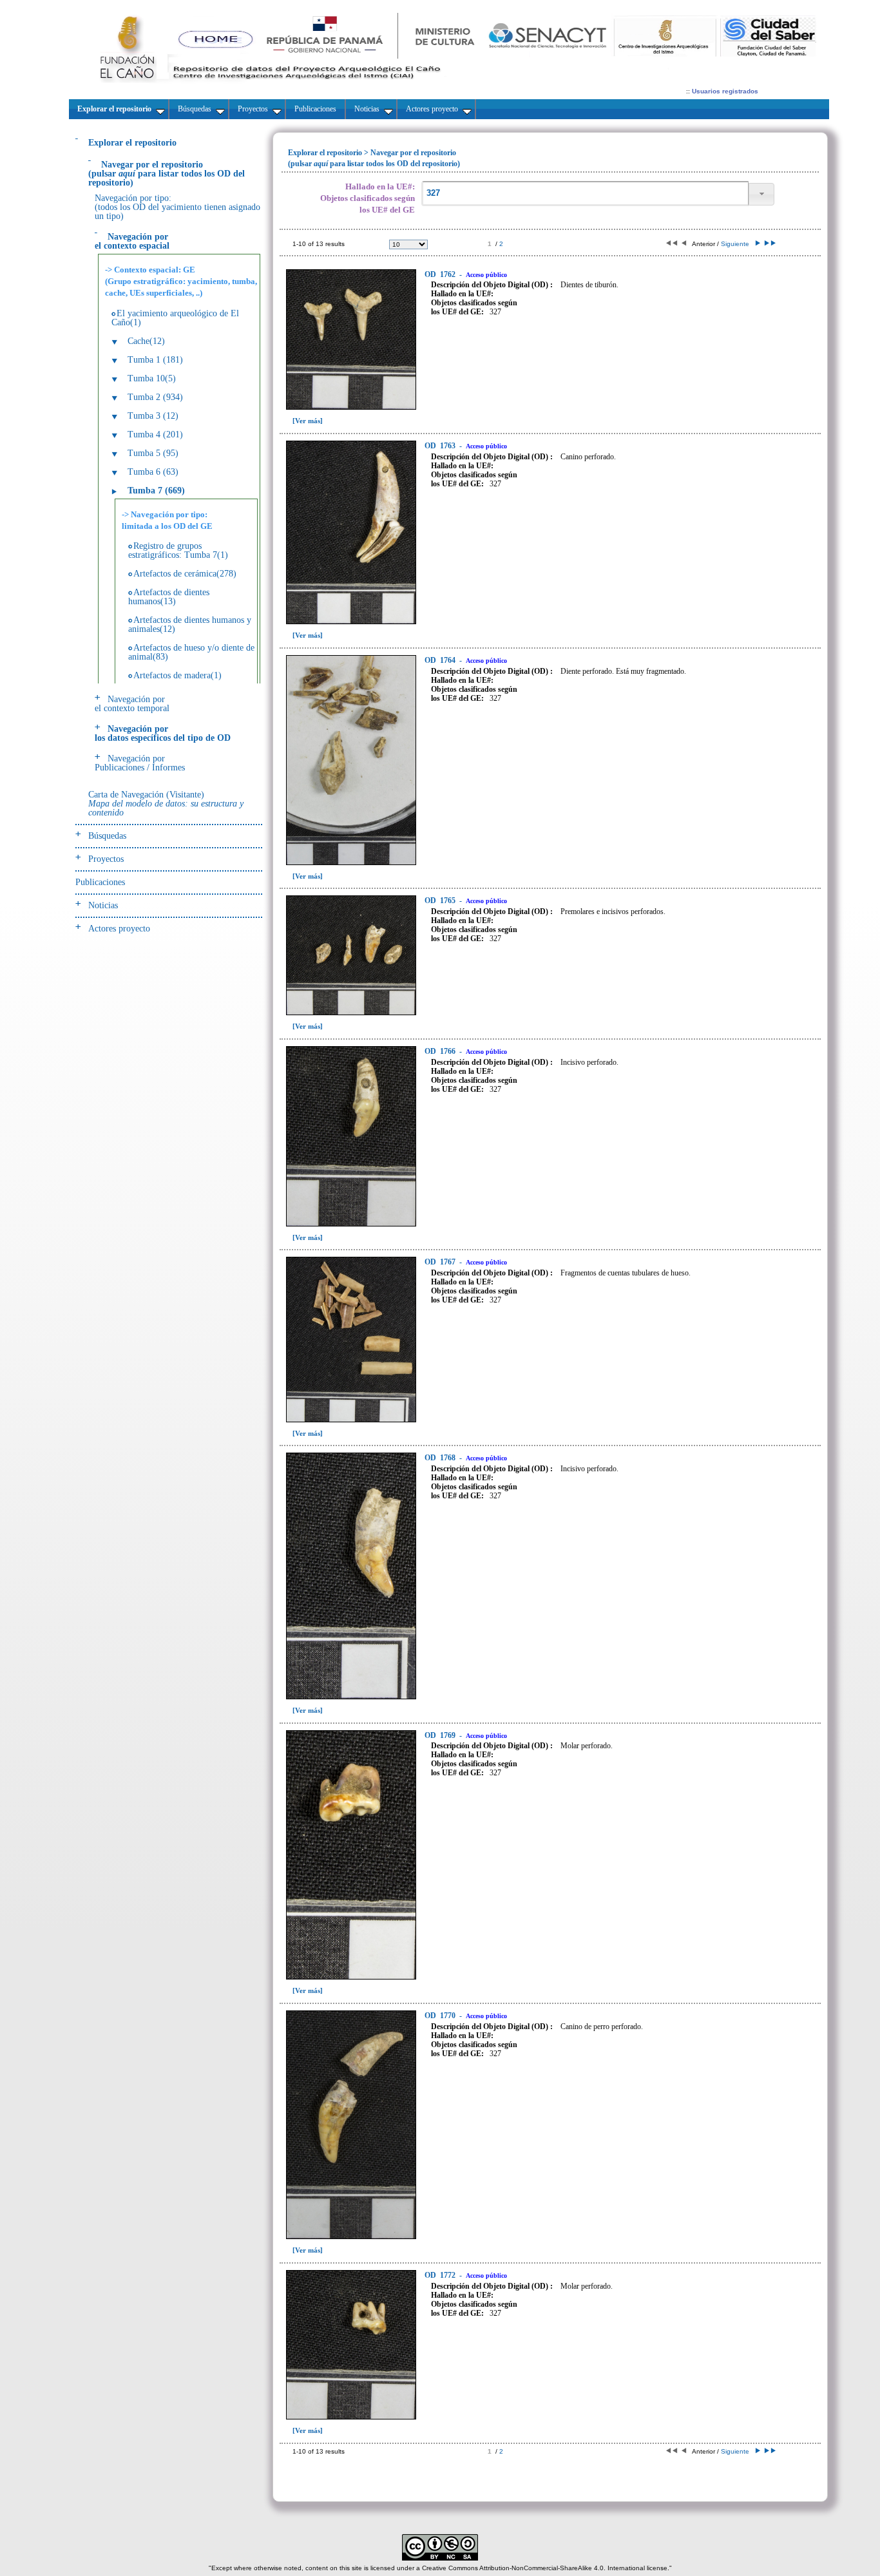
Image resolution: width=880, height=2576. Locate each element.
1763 (441, 446)
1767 (441, 1262)
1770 (441, 2016)
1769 (441, 1735)
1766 (441, 1051)
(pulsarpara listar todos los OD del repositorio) (167, 174)
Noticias (103, 905)
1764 (441, 660)
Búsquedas (107, 836)
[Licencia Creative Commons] (440, 2558)
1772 (441, 2275)
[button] (761, 194)
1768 (441, 1458)
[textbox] (585, 194)
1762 (441, 274)
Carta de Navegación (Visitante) (166, 804)
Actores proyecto (119, 929)
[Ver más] (308, 421)
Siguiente (737, 244)
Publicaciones (100, 882)
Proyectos (106, 859)
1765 (441, 901)
